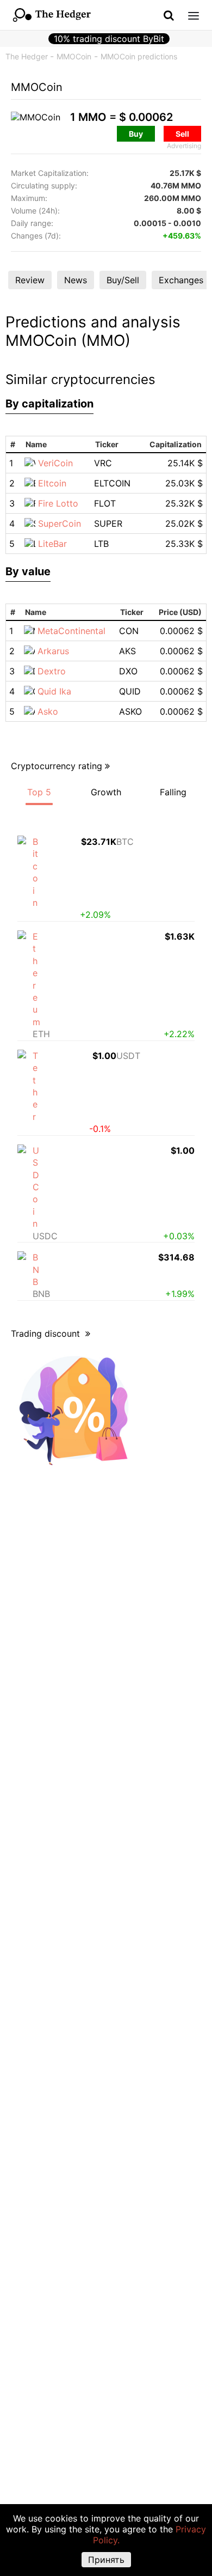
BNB (36, 1269)
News (76, 280)
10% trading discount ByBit (109, 39)
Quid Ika (54, 691)
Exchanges (181, 280)
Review (30, 280)
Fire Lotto (58, 503)
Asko (48, 711)
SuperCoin (60, 523)
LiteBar (52, 544)
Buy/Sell (123, 280)
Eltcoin (52, 483)
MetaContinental (71, 631)
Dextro (52, 671)
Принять (106, 2560)
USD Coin (36, 1187)
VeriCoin (55, 463)
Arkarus (53, 651)
